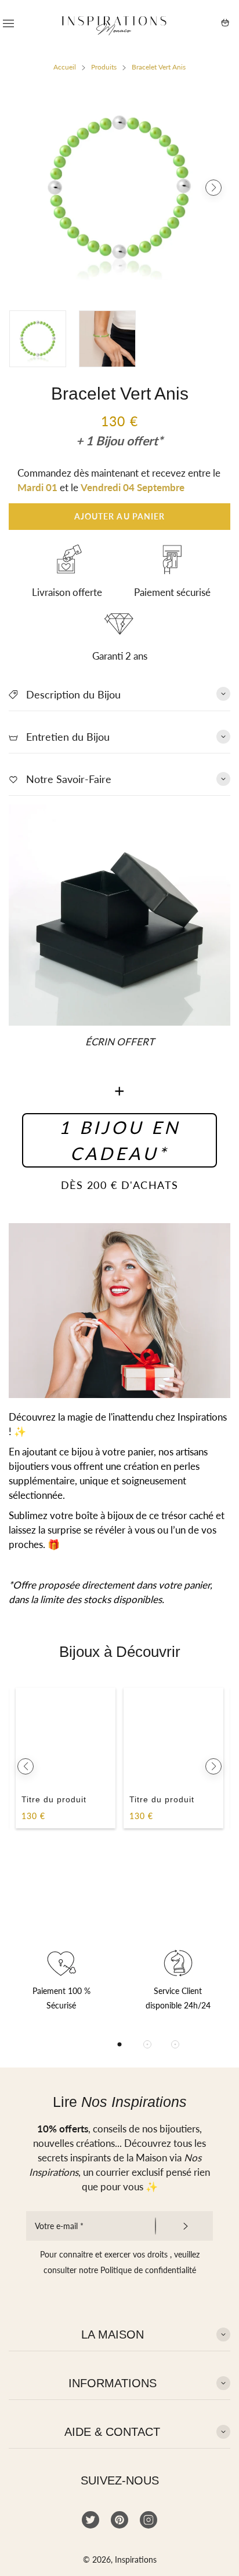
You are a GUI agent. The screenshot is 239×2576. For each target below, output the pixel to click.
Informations (113, 2383)
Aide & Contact (112, 2432)
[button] (26, 188)
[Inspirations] (114, 23)
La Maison (113, 2334)
